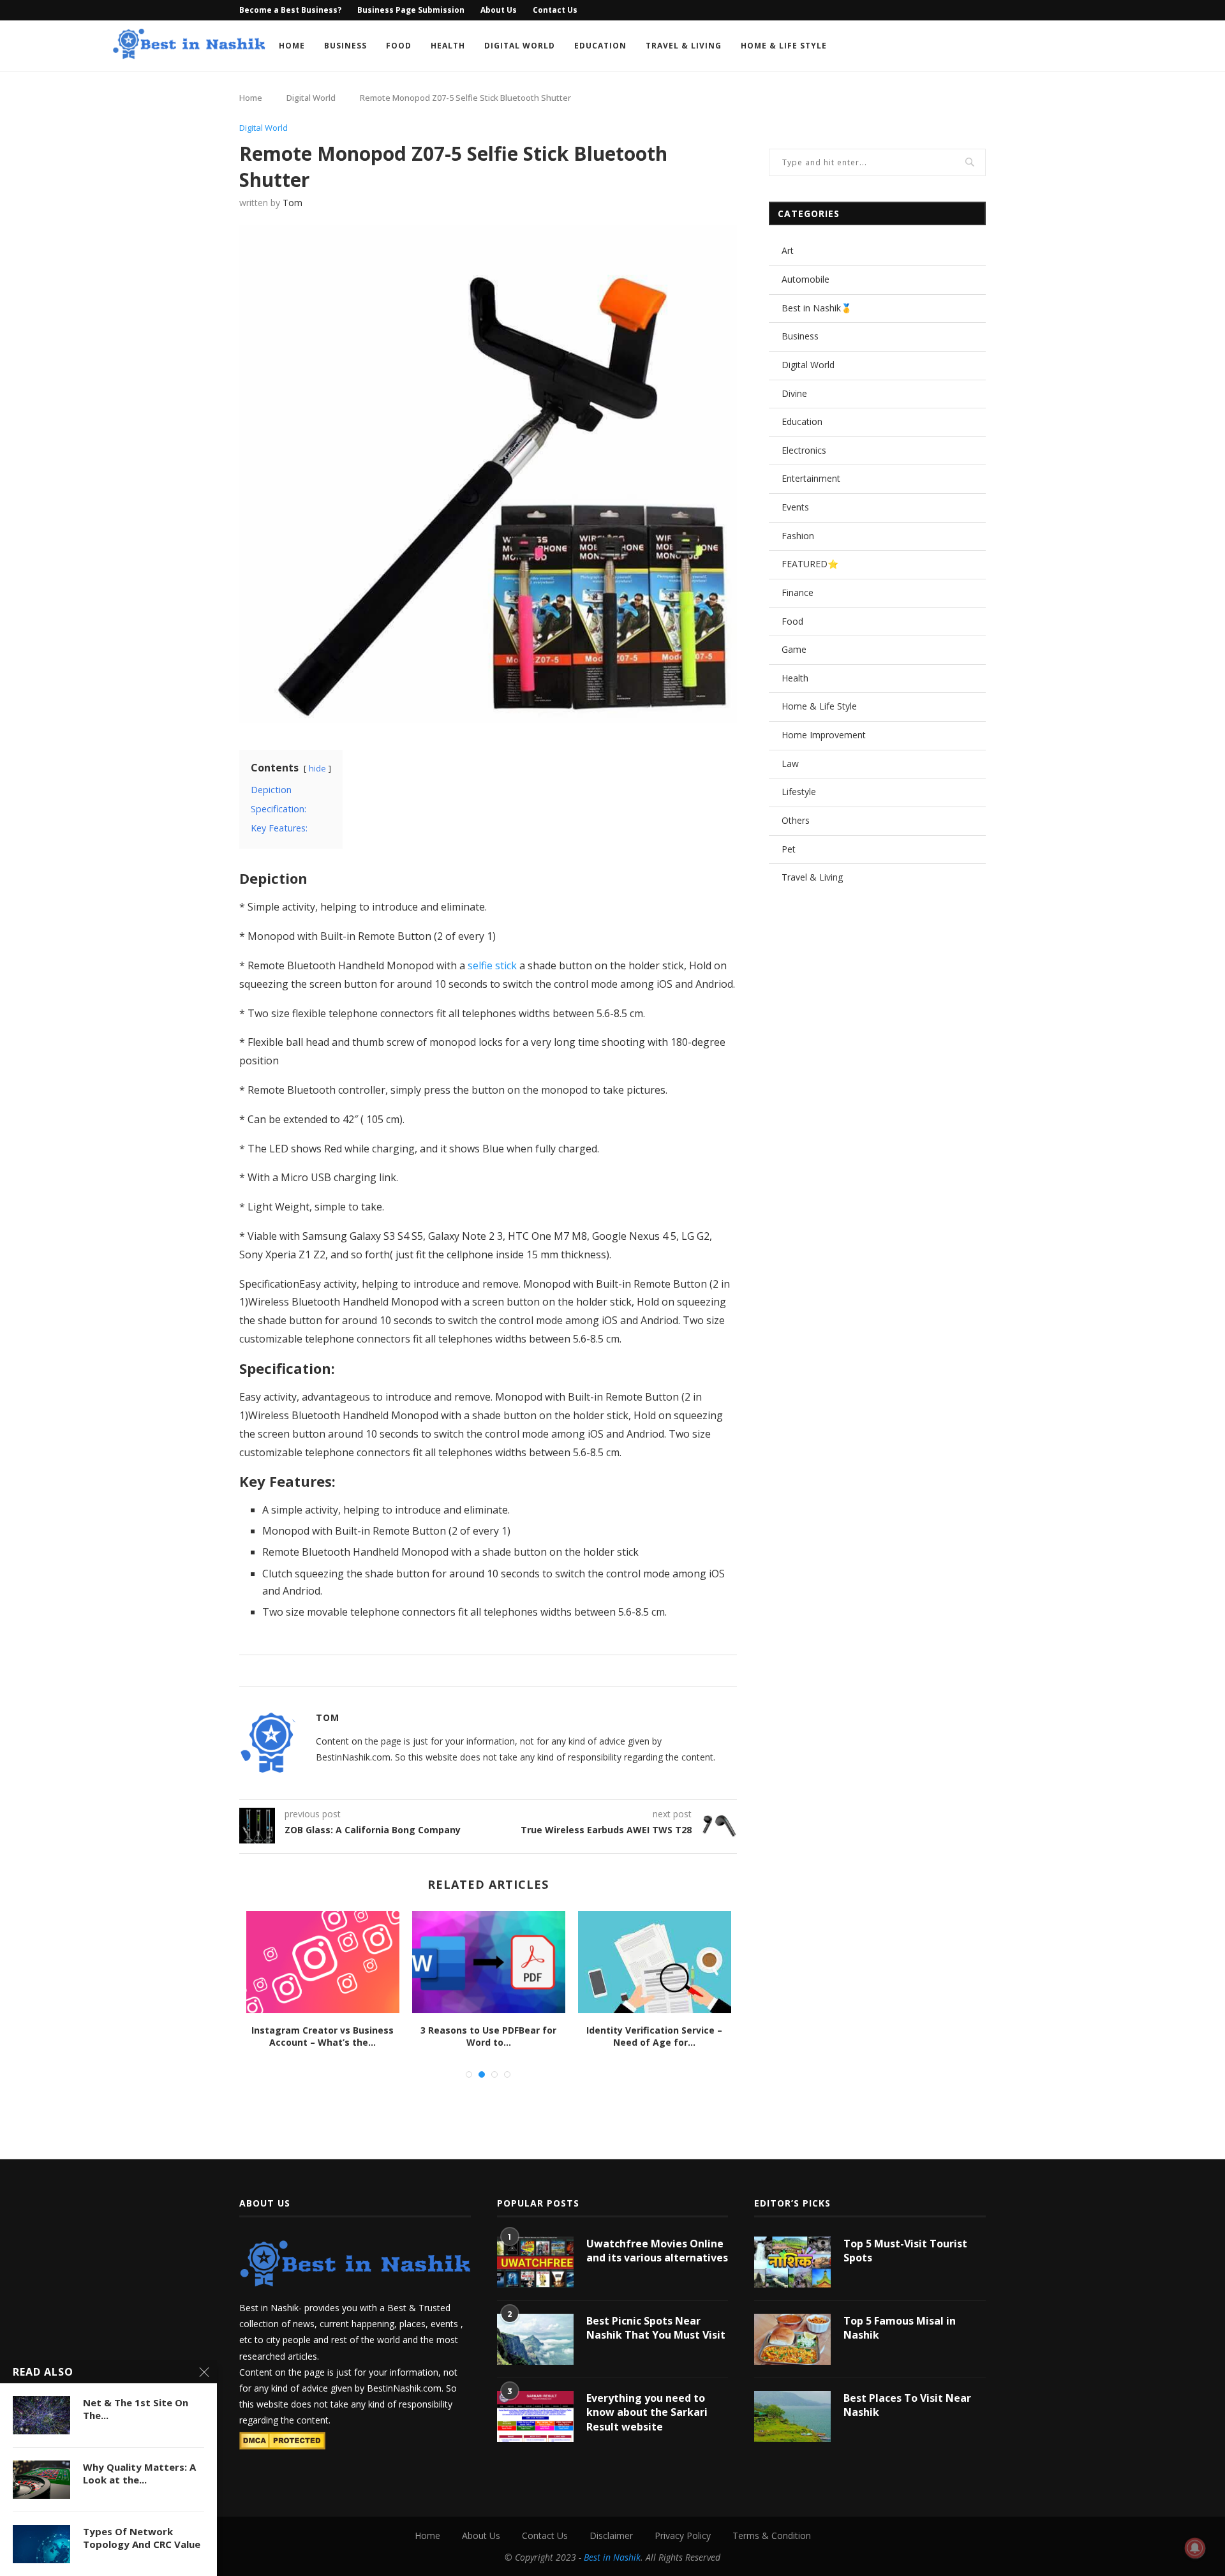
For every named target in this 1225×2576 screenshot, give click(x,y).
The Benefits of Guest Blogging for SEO (489, 2036)
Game (794, 649)
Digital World (520, 46)
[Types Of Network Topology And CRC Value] (41, 2544)
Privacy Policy (683, 2535)
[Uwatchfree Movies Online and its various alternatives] (535, 2262)
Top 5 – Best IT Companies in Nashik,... (323, 2036)
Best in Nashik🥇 (817, 308)
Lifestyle (799, 792)
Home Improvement (824, 735)
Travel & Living (684, 46)
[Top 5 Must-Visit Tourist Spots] (792, 2262)
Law (790, 763)
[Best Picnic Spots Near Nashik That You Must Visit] (535, 2339)
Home (292, 46)
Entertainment (811, 478)
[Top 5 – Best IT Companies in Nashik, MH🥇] (323, 1962)
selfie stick (492, 965)
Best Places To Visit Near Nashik (907, 2405)
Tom (293, 203)
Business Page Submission (411, 10)
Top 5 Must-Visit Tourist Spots (905, 2251)
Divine (794, 393)
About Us (499, 10)
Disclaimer (611, 2535)
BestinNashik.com (404, 2388)
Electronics (804, 450)
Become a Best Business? (290, 10)
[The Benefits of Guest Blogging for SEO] (489, 1962)
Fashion (798, 536)
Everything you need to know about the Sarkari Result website (647, 2412)
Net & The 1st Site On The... (136, 2409)
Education (600, 46)
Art (788, 250)
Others (796, 820)
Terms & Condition (772, 2535)
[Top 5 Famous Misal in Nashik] (792, 2339)
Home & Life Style (784, 46)
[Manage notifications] (1195, 2548)
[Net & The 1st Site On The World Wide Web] (41, 2415)
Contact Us (555, 10)
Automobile (806, 279)
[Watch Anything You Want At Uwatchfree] (655, 1962)
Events (795, 507)
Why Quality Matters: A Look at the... (139, 2473)
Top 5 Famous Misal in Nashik (900, 2328)
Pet (789, 849)
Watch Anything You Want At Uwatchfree (655, 2036)
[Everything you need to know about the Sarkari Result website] (535, 2416)
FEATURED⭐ (810, 564)
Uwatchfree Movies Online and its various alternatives (657, 2251)
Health (448, 46)
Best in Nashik (612, 2557)
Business (345, 46)
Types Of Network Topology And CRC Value (142, 2538)
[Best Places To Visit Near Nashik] (792, 2416)
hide (317, 768)
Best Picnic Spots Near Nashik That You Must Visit (656, 2328)
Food (399, 46)
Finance (798, 592)
